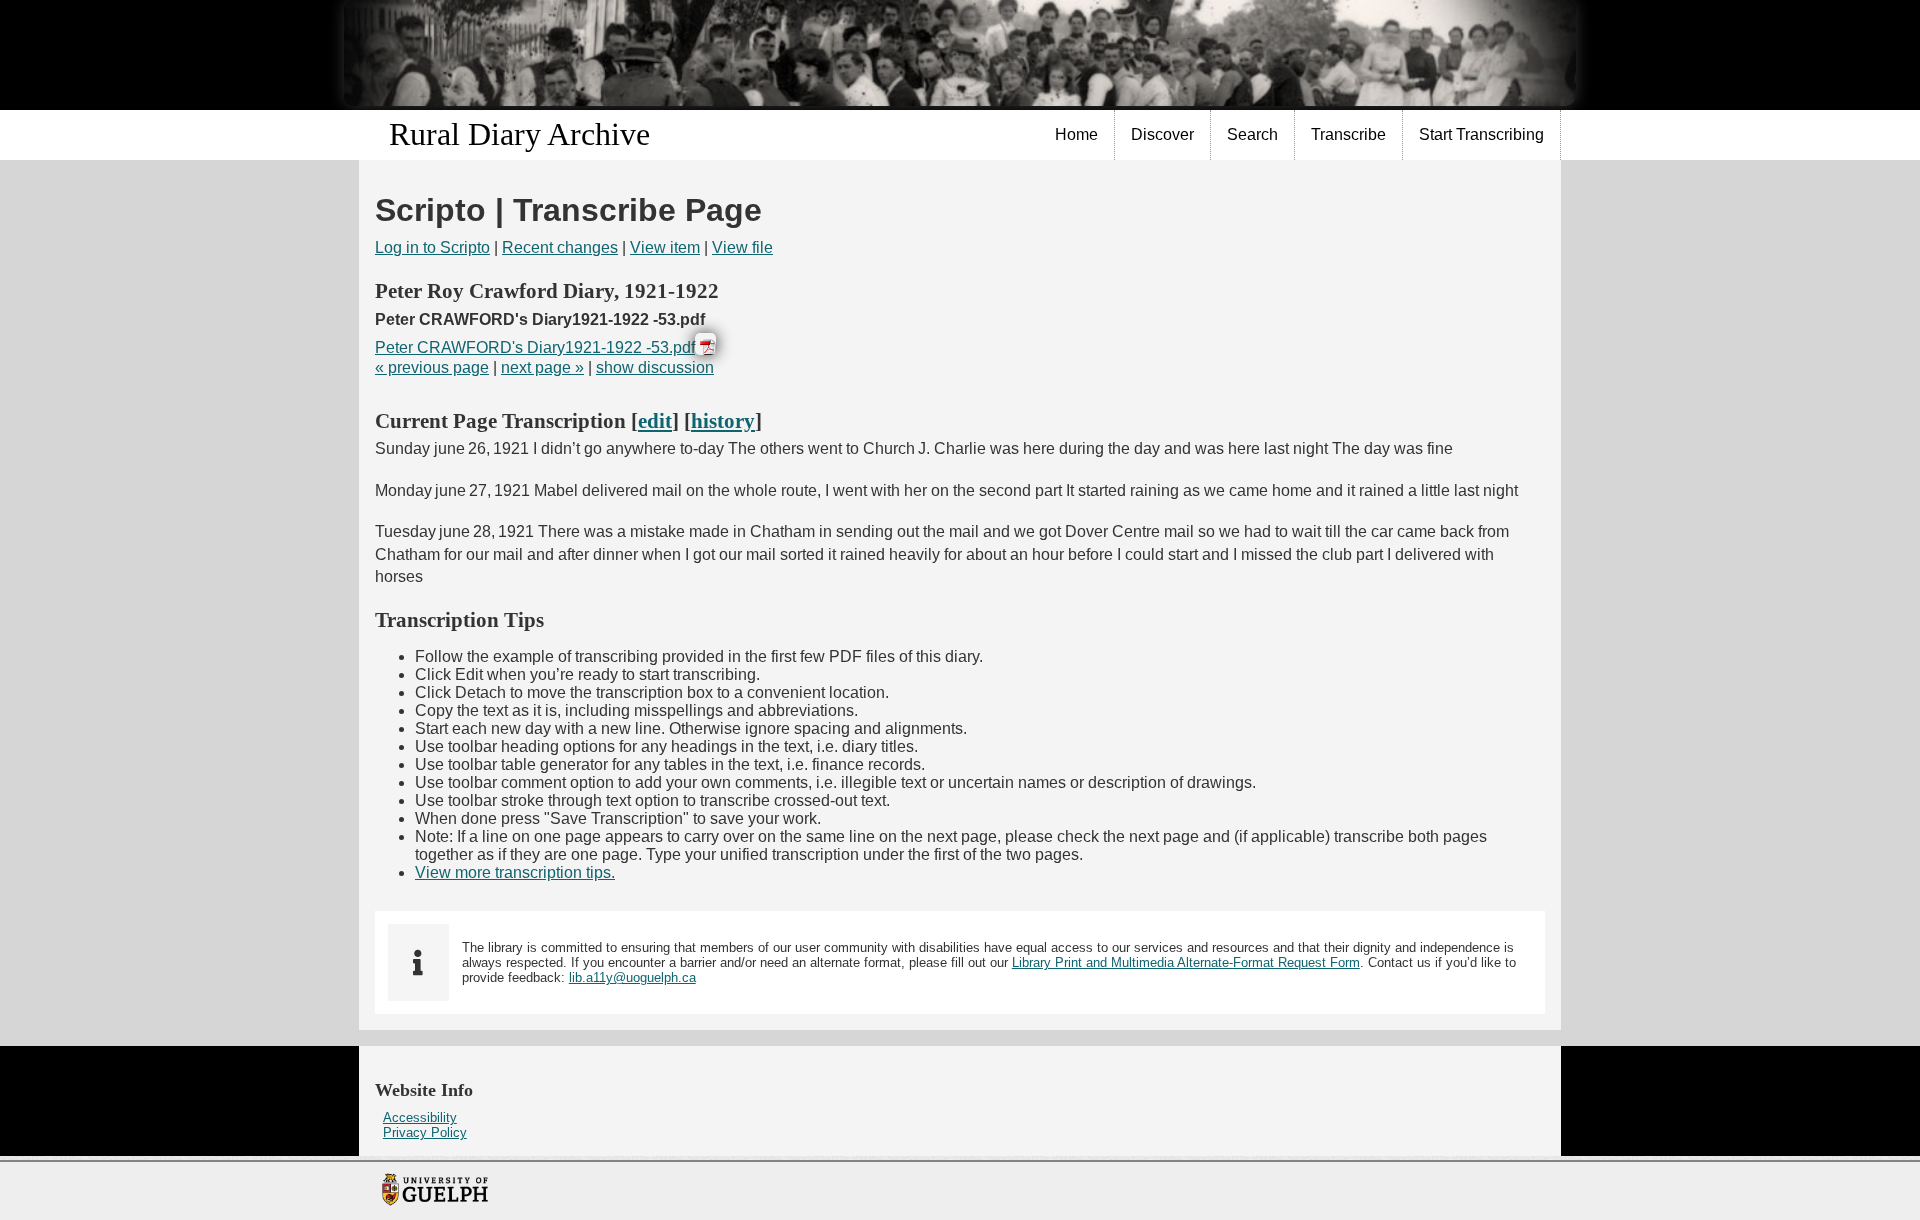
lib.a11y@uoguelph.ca (632, 977)
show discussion (655, 367)
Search (1252, 134)
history (723, 420)
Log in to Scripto (432, 247)
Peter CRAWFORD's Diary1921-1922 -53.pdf (535, 347)
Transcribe (1348, 134)
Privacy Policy (425, 1132)
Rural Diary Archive (519, 134)
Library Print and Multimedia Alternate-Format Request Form (1186, 962)
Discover (1162, 134)
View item (665, 247)
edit (655, 420)
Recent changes (560, 247)
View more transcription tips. (515, 872)
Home (1076, 134)
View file (742, 247)
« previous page (432, 367)
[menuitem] (1077, 135)
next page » (542, 367)
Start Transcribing (1481, 134)
